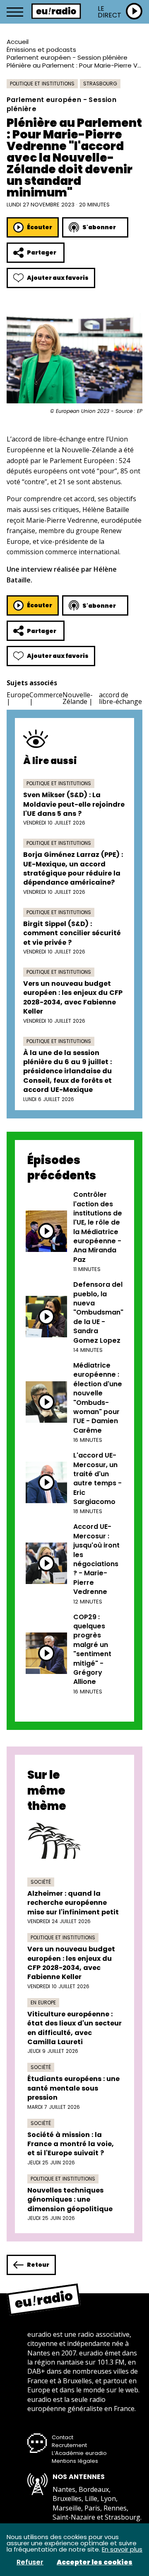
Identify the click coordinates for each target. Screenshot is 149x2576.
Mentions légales (75, 2461)
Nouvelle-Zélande (78, 698)
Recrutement (69, 2445)
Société (41, 1882)
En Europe (43, 2002)
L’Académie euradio (79, 2453)
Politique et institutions (42, 84)
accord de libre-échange (120, 698)
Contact (62, 2437)
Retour (38, 2265)
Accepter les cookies (95, 2562)
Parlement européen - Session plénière (67, 57)
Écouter (40, 227)
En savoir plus (122, 2549)
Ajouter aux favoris (58, 278)
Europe (18, 695)
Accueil (18, 42)
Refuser (30, 2562)
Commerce (46, 695)
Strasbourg (100, 84)
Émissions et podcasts (41, 50)
